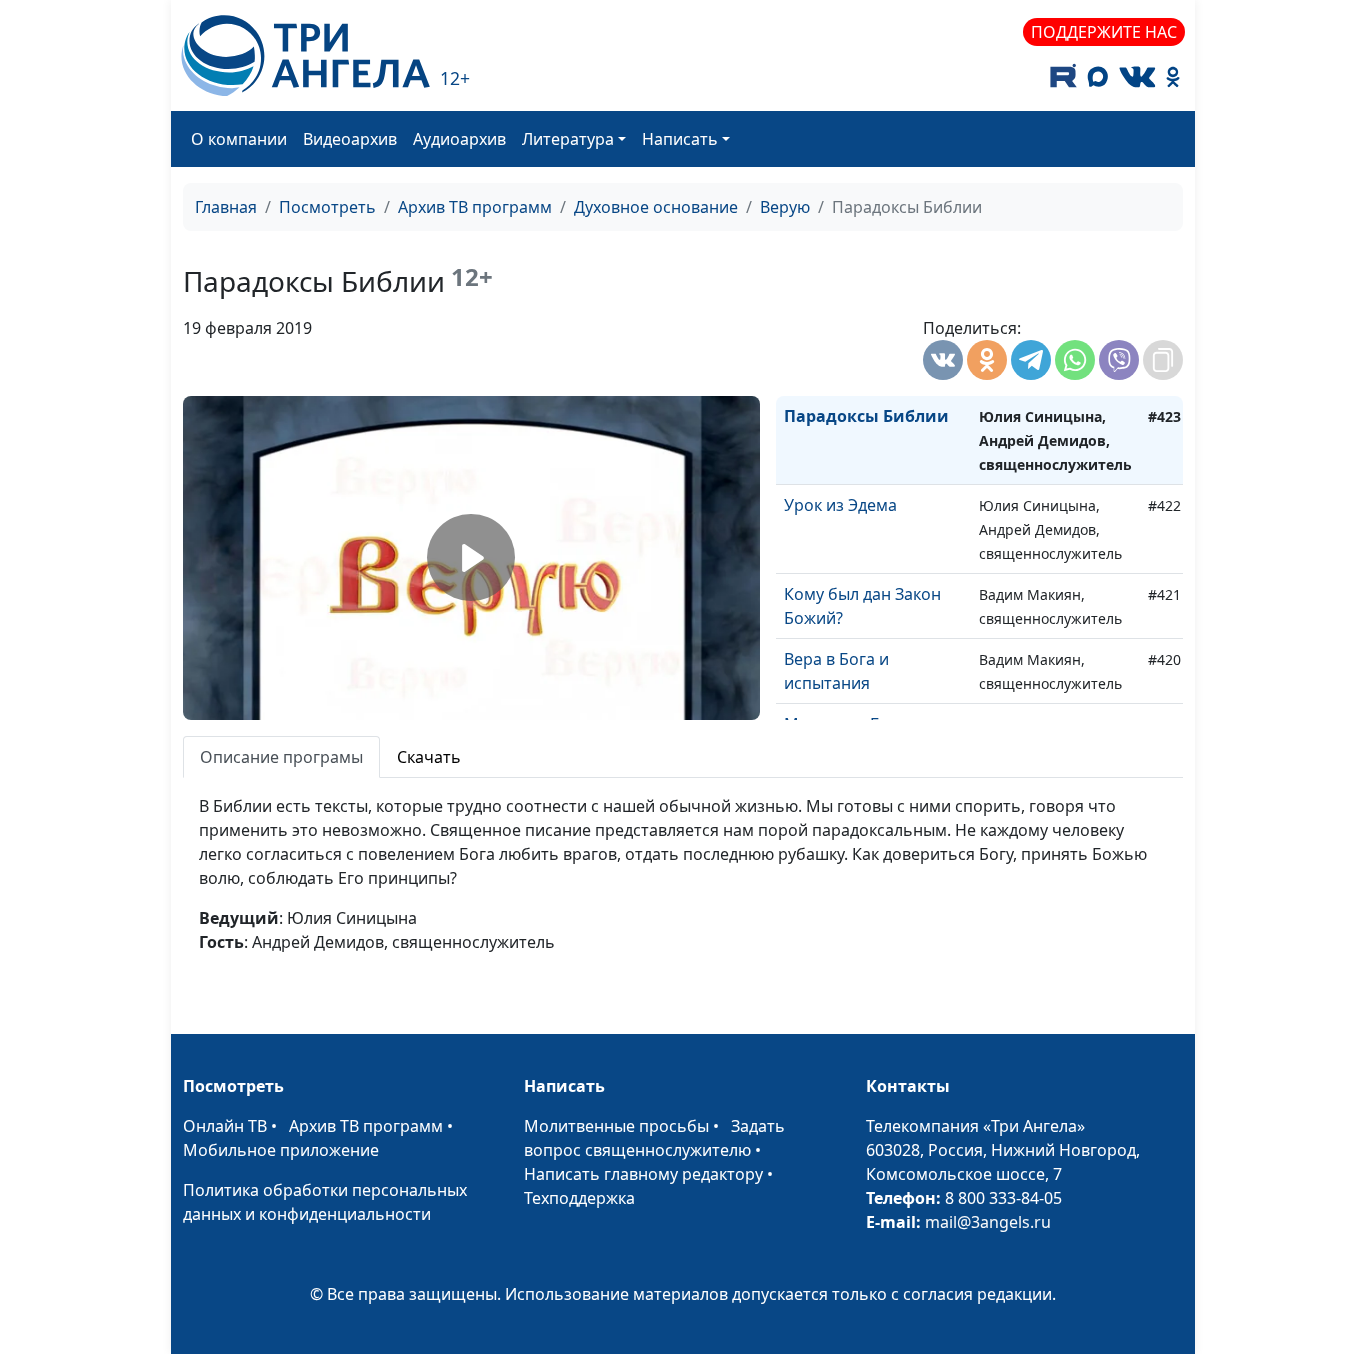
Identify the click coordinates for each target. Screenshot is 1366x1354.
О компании (239, 139)
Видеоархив (350, 139)
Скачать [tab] (429, 757)
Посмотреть (327, 207)
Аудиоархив (459, 139)
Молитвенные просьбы (616, 1126)
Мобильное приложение (281, 1150)
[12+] (305, 55)
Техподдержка (579, 1198)
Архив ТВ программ (475, 207)
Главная (226, 207)
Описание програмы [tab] (281, 757)
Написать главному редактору (643, 1174)
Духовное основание (656, 207)
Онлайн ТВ (225, 1126)
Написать (680, 139)
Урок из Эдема (840, 505)
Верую (785, 207)
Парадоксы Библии (866, 416)
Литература (568, 139)
